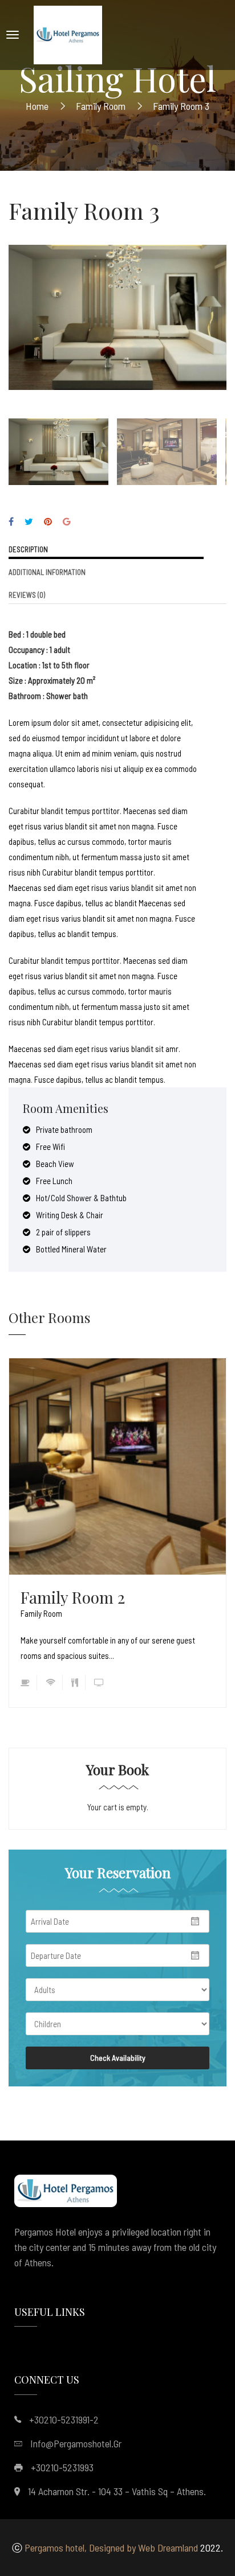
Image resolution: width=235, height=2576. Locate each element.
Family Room (41, 1613)
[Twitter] (29, 521)
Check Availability (118, 2058)
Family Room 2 (73, 1597)
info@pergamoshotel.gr (76, 2443)
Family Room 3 (84, 210)
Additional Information (47, 572)
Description (28, 549)
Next (215, 309)
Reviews (27, 595)
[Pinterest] (48, 521)
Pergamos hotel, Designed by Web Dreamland (111, 2548)
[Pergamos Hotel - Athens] (68, 35)
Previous (20, 309)
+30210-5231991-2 (64, 2419)
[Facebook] (11, 521)
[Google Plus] (67, 521)
